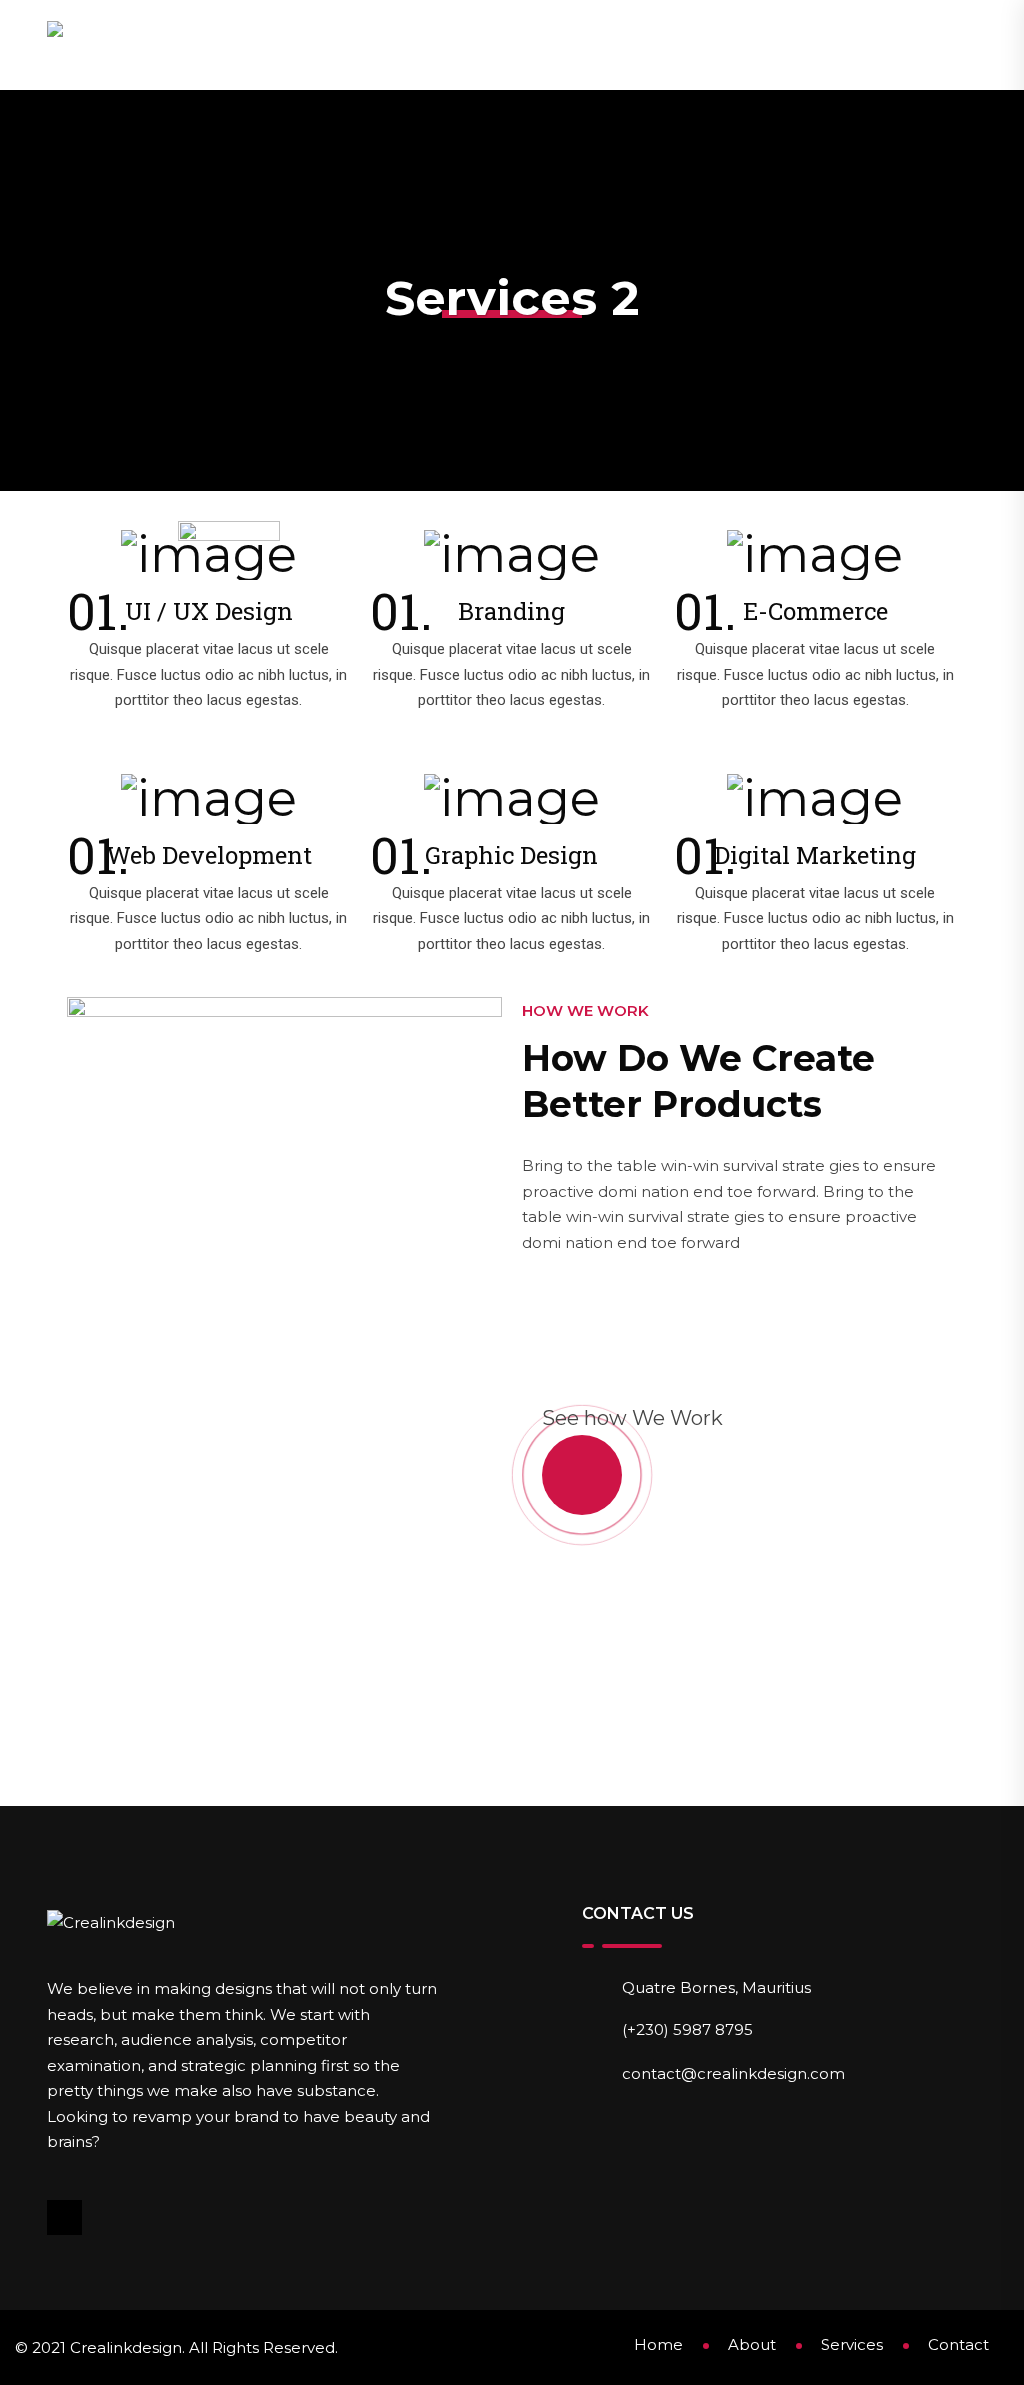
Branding (511, 611)
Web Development (209, 855)
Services (679, 44)
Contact (899, 44)
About (588, 44)
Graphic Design (511, 855)
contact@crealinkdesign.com (733, 2073)
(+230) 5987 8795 (687, 2029)
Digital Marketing (815, 855)
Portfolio (789, 44)
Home (511, 44)
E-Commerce (815, 611)
